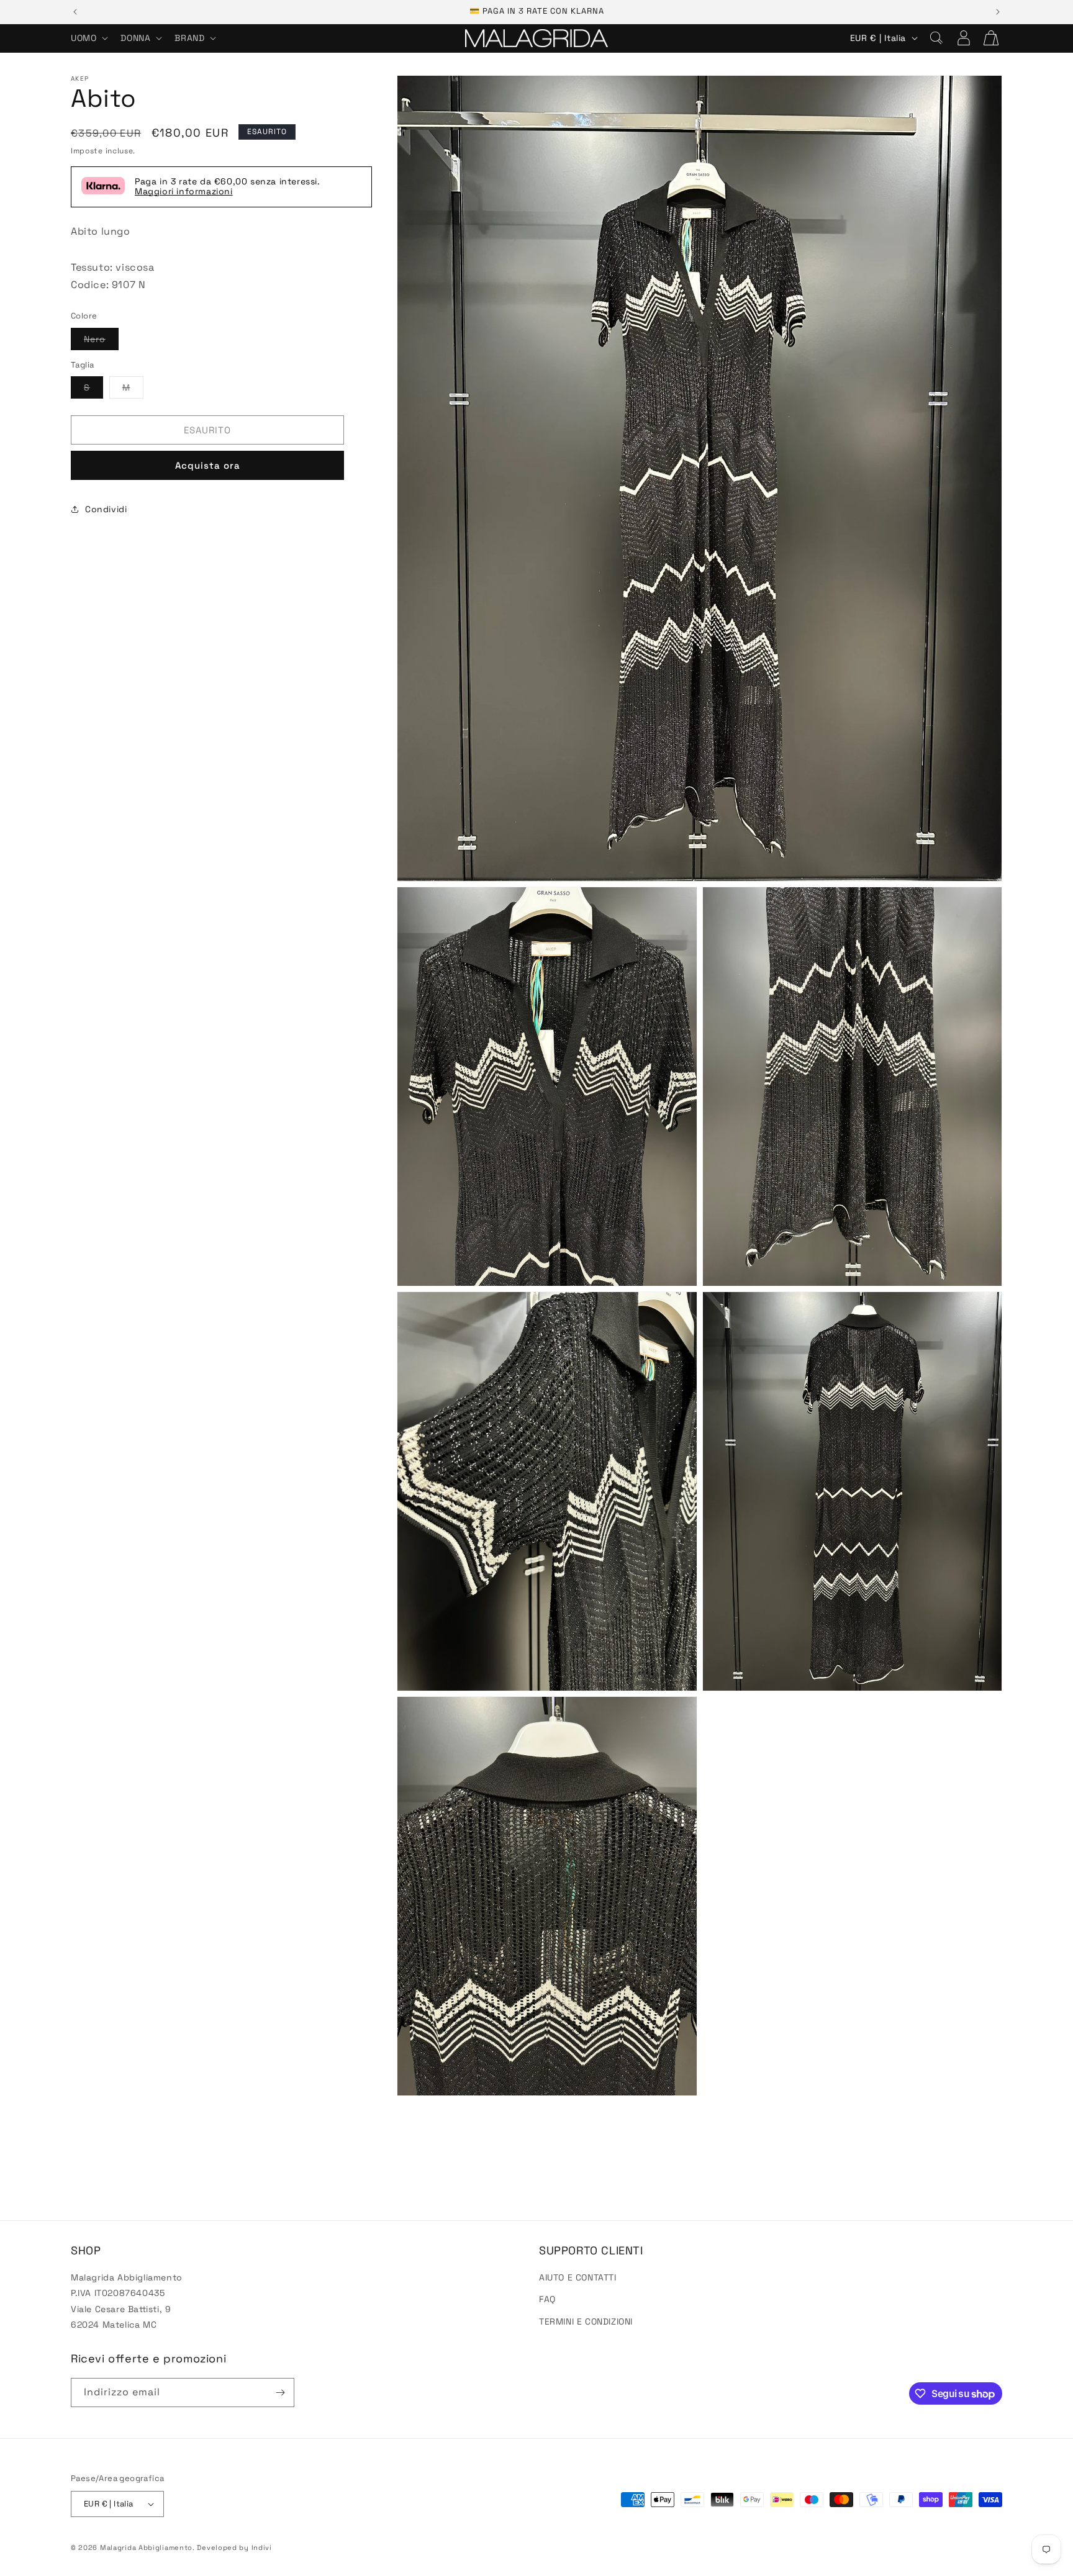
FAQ (547, 2299)
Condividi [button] (106, 508)
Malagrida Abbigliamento (146, 2547)
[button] (88, 38)
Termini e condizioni (586, 2321)
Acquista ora (208, 465)
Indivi (262, 2547)
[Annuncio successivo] (998, 12)
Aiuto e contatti (578, 2277)
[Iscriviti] (280, 2393)
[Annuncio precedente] (75, 12)
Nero (101, 341)
